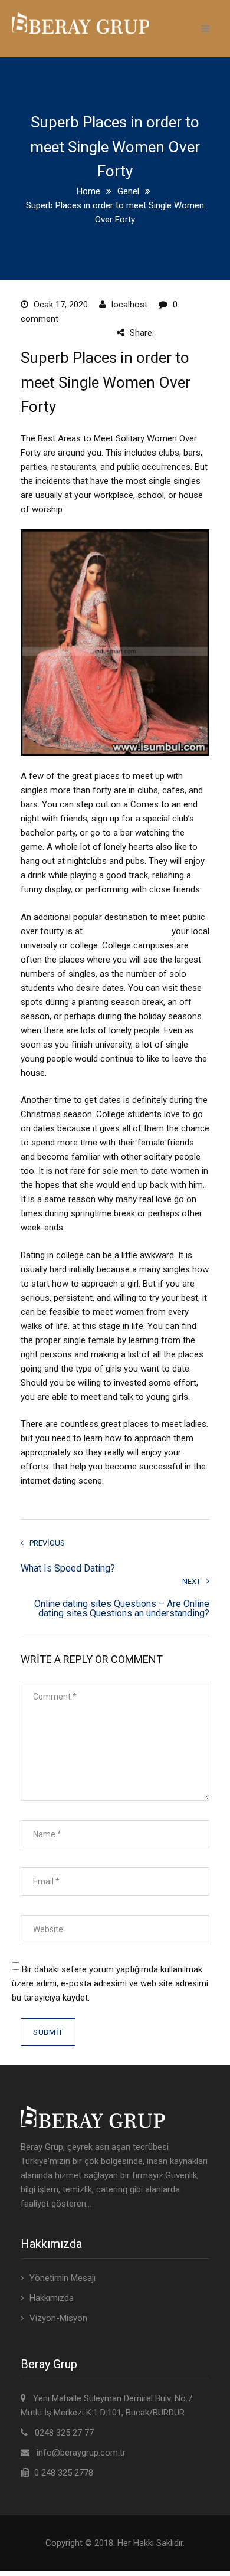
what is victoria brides (127, 931)
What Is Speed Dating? (68, 1568)
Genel (128, 191)
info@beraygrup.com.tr (81, 2453)
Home (88, 191)
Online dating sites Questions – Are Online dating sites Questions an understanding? (122, 1609)
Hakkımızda (52, 2298)
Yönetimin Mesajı (63, 2278)
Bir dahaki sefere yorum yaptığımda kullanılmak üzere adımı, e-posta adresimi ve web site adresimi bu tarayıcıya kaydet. (110, 1983)
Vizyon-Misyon (58, 2318)
